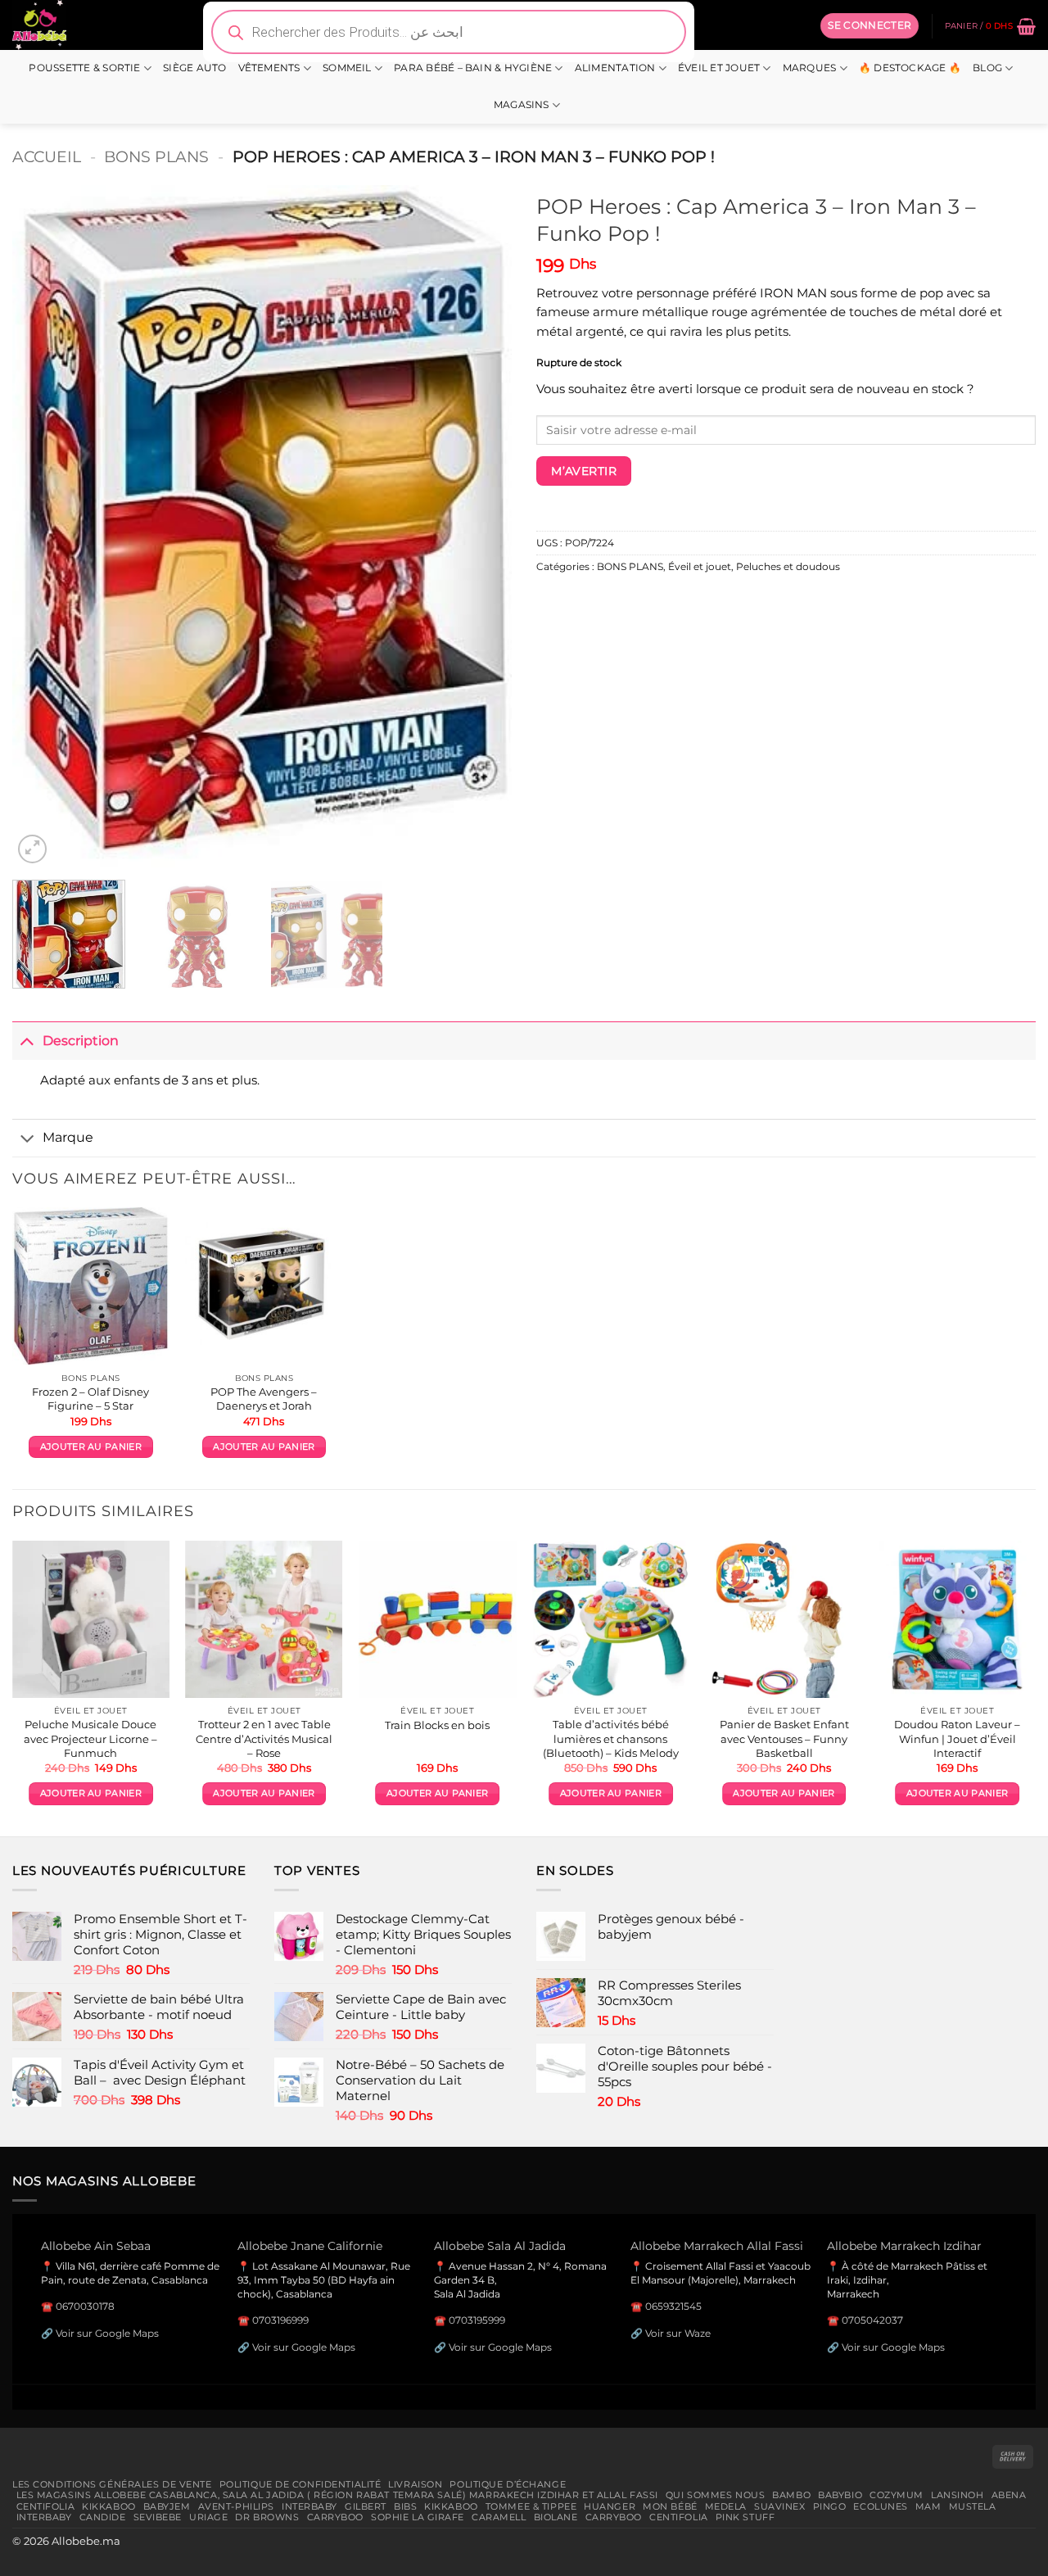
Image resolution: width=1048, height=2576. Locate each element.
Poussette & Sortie (84, 68)
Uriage (208, 2517)
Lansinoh (958, 2495)
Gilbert (366, 2506)
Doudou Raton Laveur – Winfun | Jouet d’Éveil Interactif (957, 1738)
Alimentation (615, 68)
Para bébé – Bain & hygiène (473, 68)
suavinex (780, 2506)
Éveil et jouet (719, 68)
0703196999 (280, 2320)
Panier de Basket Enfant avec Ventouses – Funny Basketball (784, 1738)
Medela (726, 2506)
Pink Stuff (745, 2517)
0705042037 (872, 2320)
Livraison (415, 2484)
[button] (870, 25)
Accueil (47, 156)
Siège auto (194, 68)
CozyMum (897, 2495)
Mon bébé (670, 2506)
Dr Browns (267, 2517)
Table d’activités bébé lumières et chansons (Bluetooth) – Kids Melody (611, 1738)
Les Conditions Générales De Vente (112, 2484)
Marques (810, 68)
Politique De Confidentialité (300, 2484)
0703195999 (477, 2320)
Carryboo (336, 2517)
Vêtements (269, 68)
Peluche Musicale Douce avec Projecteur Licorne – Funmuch (90, 1738)
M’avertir (584, 471)
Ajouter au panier (91, 1447)
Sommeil (347, 68)
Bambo (791, 2495)
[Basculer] (27, 1041)
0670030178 (85, 2306)
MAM (928, 2506)
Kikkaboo (109, 2506)
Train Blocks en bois (437, 1725)
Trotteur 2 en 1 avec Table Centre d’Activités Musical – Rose (264, 1738)
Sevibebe (158, 2517)
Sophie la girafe (418, 2517)
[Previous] (43, 526)
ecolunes (881, 2506)
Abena (1009, 2495)
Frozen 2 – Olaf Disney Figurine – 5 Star (90, 1399)
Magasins (522, 105)
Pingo (830, 2506)
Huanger (610, 2506)
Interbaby (309, 2506)
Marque (68, 1137)
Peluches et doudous (788, 567)
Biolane (556, 2517)
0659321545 (673, 2306)
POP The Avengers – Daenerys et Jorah (264, 1399)
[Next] (481, 526)
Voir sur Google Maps (107, 2333)
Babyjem (167, 2506)
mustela (973, 2506)
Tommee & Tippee (531, 2506)
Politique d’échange (508, 2484)
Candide (103, 2517)
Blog (987, 68)
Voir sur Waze (678, 2333)
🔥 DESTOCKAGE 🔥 (910, 68)
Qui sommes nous (715, 2495)
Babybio (840, 2495)
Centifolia (46, 2506)
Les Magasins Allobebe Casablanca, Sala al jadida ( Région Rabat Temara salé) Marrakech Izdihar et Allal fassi (337, 2495)
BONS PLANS (156, 156)
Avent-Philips (236, 2506)
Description (81, 1040)
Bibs (405, 2506)
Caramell (499, 2517)
